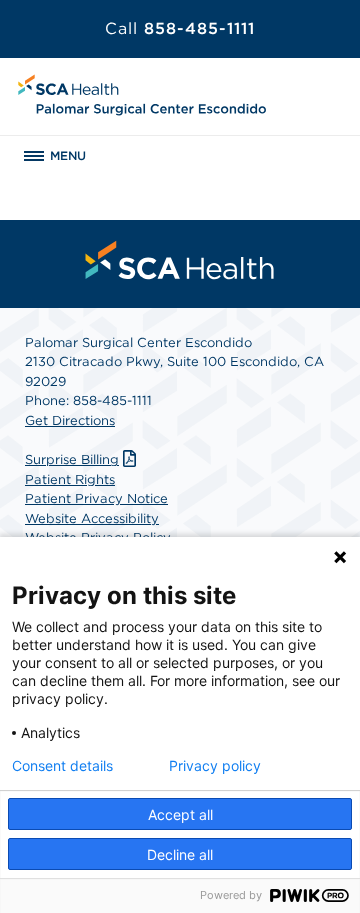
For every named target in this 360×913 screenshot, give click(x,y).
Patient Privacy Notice (96, 498)
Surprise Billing (72, 459)
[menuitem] (180, 260)
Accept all (180, 814)
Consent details (62, 766)
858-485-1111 (180, 28)
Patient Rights (70, 479)
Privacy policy (215, 766)
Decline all (180, 854)
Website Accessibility (92, 518)
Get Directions (70, 420)
